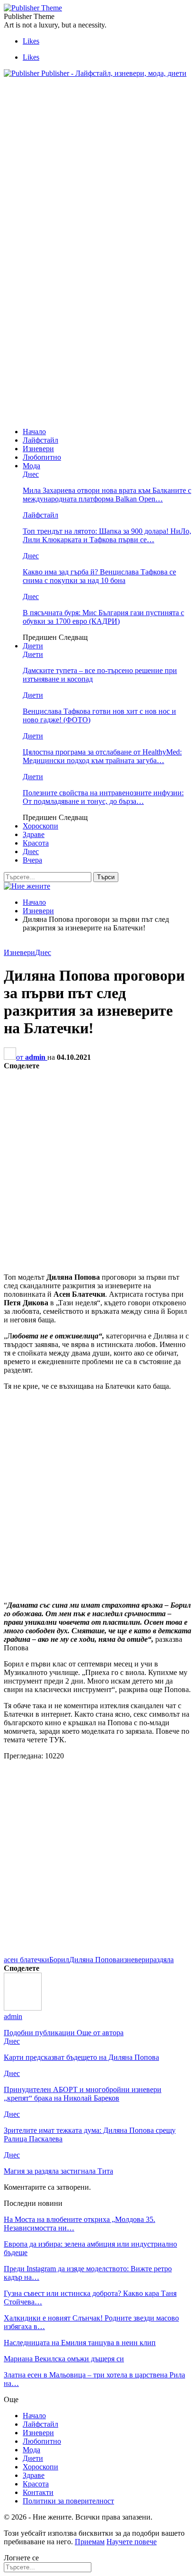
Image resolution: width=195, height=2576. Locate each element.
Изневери (38, 449)
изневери (135, 1960)
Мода (31, 466)
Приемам (90, 2542)
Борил (59, 1960)
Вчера (32, 860)
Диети (33, 646)
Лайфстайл (40, 440)
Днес (31, 474)
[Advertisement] (83, 152)
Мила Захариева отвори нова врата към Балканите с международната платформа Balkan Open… (107, 495)
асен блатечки (27, 1960)
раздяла (162, 1960)
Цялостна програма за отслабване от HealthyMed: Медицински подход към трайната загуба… (102, 756)
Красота (36, 843)
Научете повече (132, 2542)
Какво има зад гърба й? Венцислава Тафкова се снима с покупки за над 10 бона (99, 576)
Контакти (38, 2492)
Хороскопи (40, 826)
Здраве (34, 834)
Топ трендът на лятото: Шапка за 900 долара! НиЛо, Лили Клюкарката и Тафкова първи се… (107, 535)
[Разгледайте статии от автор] (23, 2008)
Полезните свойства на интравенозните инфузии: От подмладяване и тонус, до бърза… (103, 797)
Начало (34, 432)
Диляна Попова (94, 1960)
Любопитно (42, 457)
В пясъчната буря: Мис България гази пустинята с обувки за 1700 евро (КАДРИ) (103, 617)
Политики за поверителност (68, 2501)
